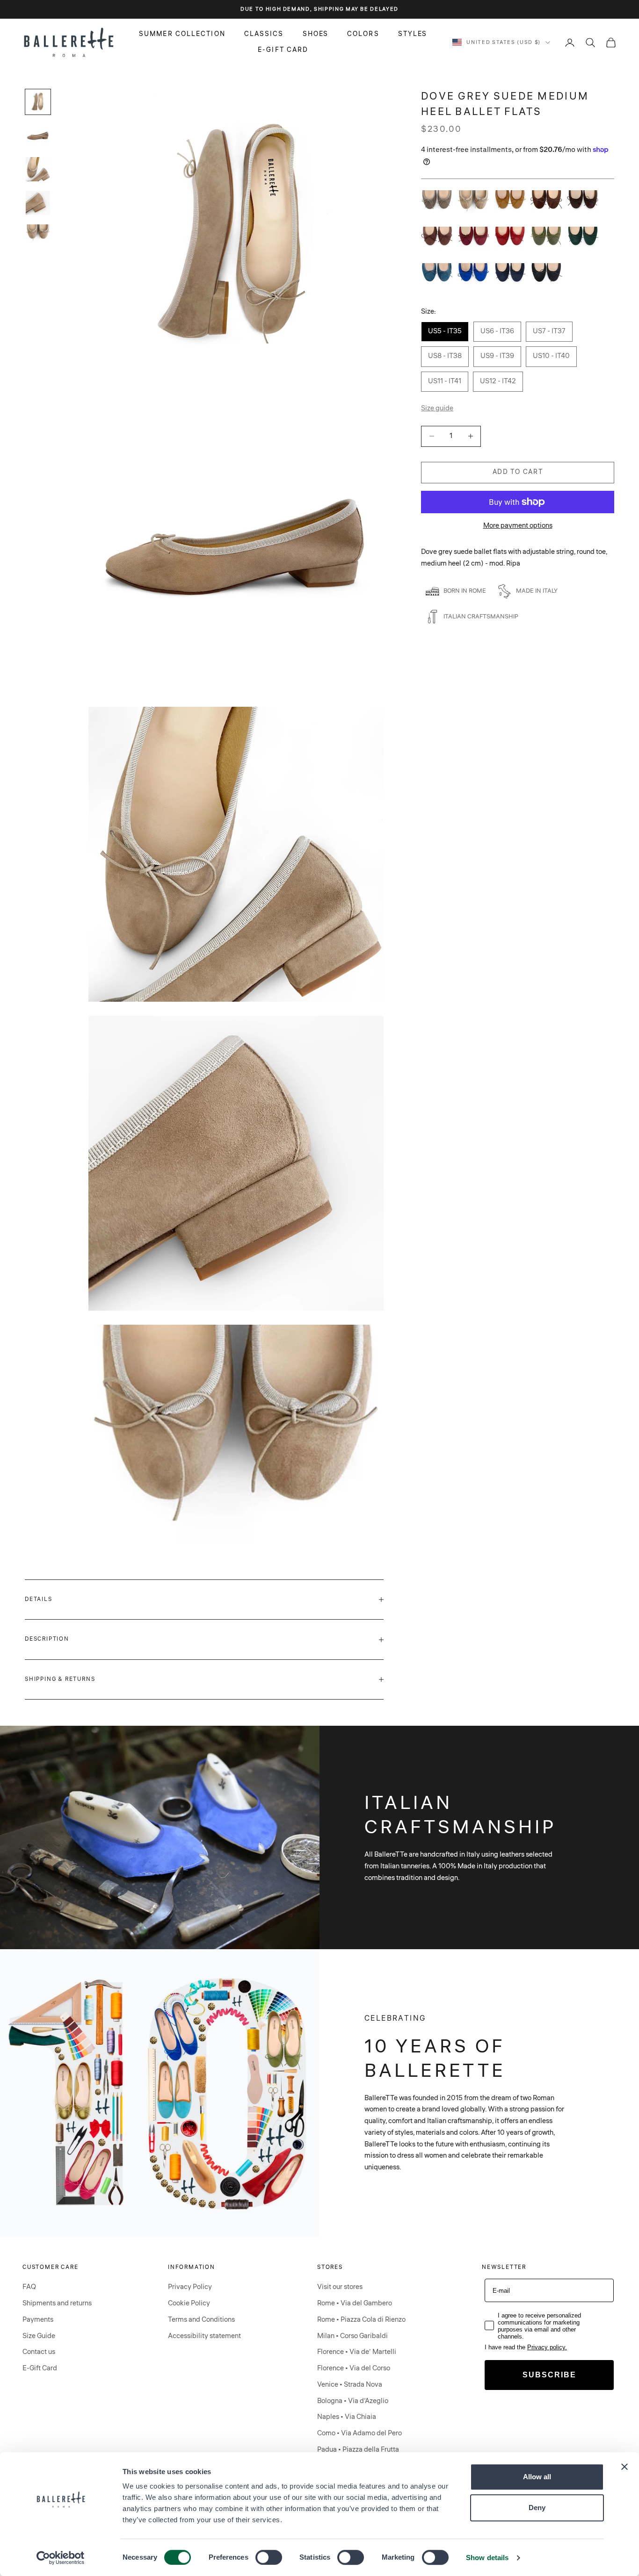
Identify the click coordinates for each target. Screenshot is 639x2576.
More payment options (518, 525)
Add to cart (518, 472)
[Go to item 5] (38, 233)
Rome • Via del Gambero (355, 2303)
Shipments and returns (57, 2303)
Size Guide (39, 2336)
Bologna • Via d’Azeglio (353, 2401)
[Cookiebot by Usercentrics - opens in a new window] (61, 2558)
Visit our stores (340, 2287)
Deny (537, 2508)
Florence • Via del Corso (354, 2368)
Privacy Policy (190, 2287)
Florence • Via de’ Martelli (357, 2352)
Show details (487, 2558)
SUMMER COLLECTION (182, 34)
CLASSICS (264, 34)
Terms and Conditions (201, 2320)
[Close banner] (624, 2467)
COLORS (363, 34)
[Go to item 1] (38, 102)
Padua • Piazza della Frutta (358, 2450)
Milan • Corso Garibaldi (352, 2336)
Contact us (39, 2352)
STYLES (413, 34)
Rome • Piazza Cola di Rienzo (361, 2320)
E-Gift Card (40, 2368)
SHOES (316, 34)
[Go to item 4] (38, 203)
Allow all (537, 2477)
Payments (38, 2320)
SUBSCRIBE (549, 2375)
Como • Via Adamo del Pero (359, 2433)
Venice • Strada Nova (350, 2385)
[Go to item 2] (38, 136)
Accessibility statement (204, 2336)
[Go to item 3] (38, 169)
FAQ (29, 2287)
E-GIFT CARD (283, 50)
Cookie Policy (189, 2303)
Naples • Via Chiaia (347, 2417)
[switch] (269, 2557)
